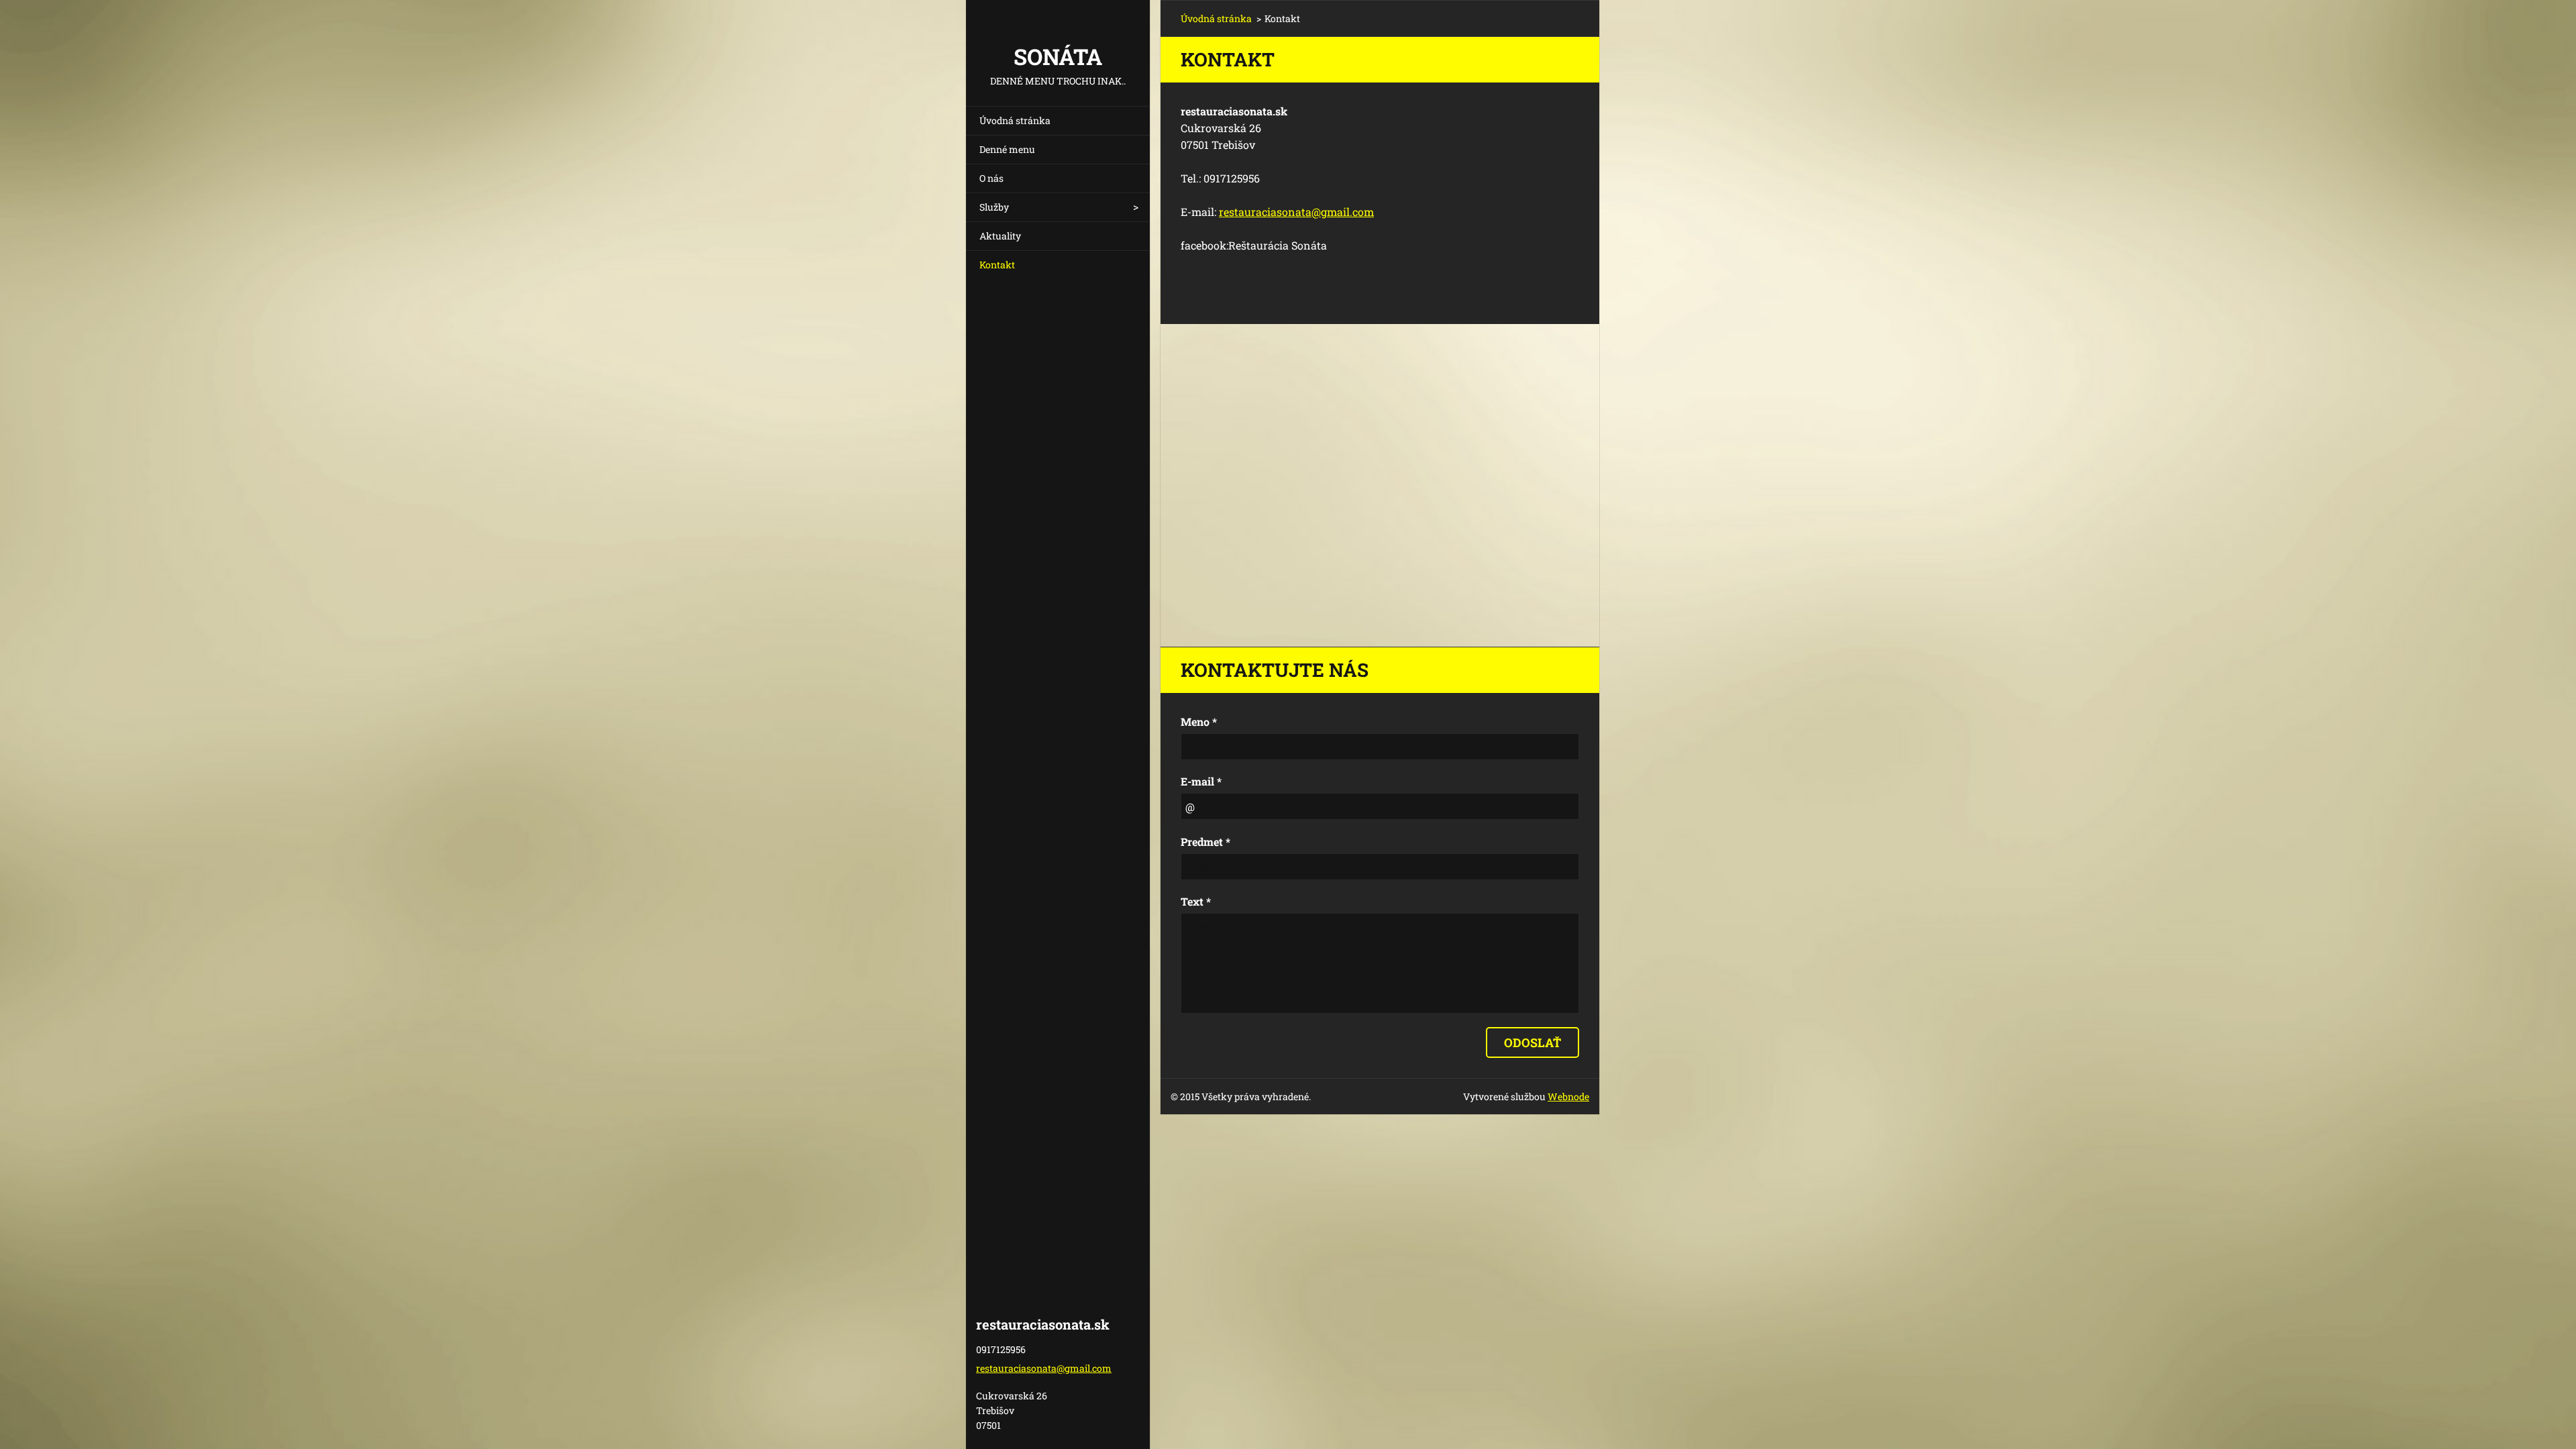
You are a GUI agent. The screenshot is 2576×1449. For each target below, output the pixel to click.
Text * (1196, 901)
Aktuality (1000, 236)
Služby (994, 207)
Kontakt (997, 265)
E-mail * (1201, 781)
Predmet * (1205, 842)
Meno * (1199, 721)
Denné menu (1007, 149)
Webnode (1568, 1096)
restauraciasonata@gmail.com (1296, 212)
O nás (991, 178)
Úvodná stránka (1015, 120)
